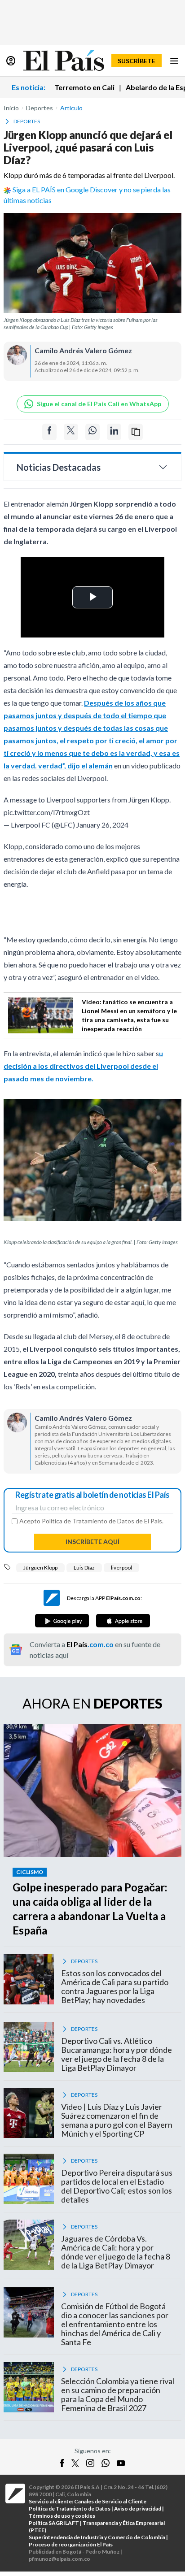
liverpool (121, 1568)
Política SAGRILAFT (54, 2523)
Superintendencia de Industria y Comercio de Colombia (97, 2537)
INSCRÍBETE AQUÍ (92, 1542)
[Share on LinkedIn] (114, 432)
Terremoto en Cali (84, 87)
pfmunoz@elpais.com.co (59, 2559)
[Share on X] (71, 432)
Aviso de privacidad (138, 2509)
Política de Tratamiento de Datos (88, 1521)
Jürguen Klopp (40, 1568)
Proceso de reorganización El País (71, 2544)
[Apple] (123, 1621)
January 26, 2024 (102, 825)
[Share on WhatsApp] (92, 432)
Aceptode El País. (91, 1521)
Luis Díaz (84, 1568)
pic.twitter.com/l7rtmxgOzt (47, 812)
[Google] (62, 1621)
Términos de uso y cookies (62, 2516)
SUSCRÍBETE (137, 61)
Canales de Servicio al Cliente (110, 2501)
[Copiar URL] (136, 432)
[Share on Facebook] (49, 432)
